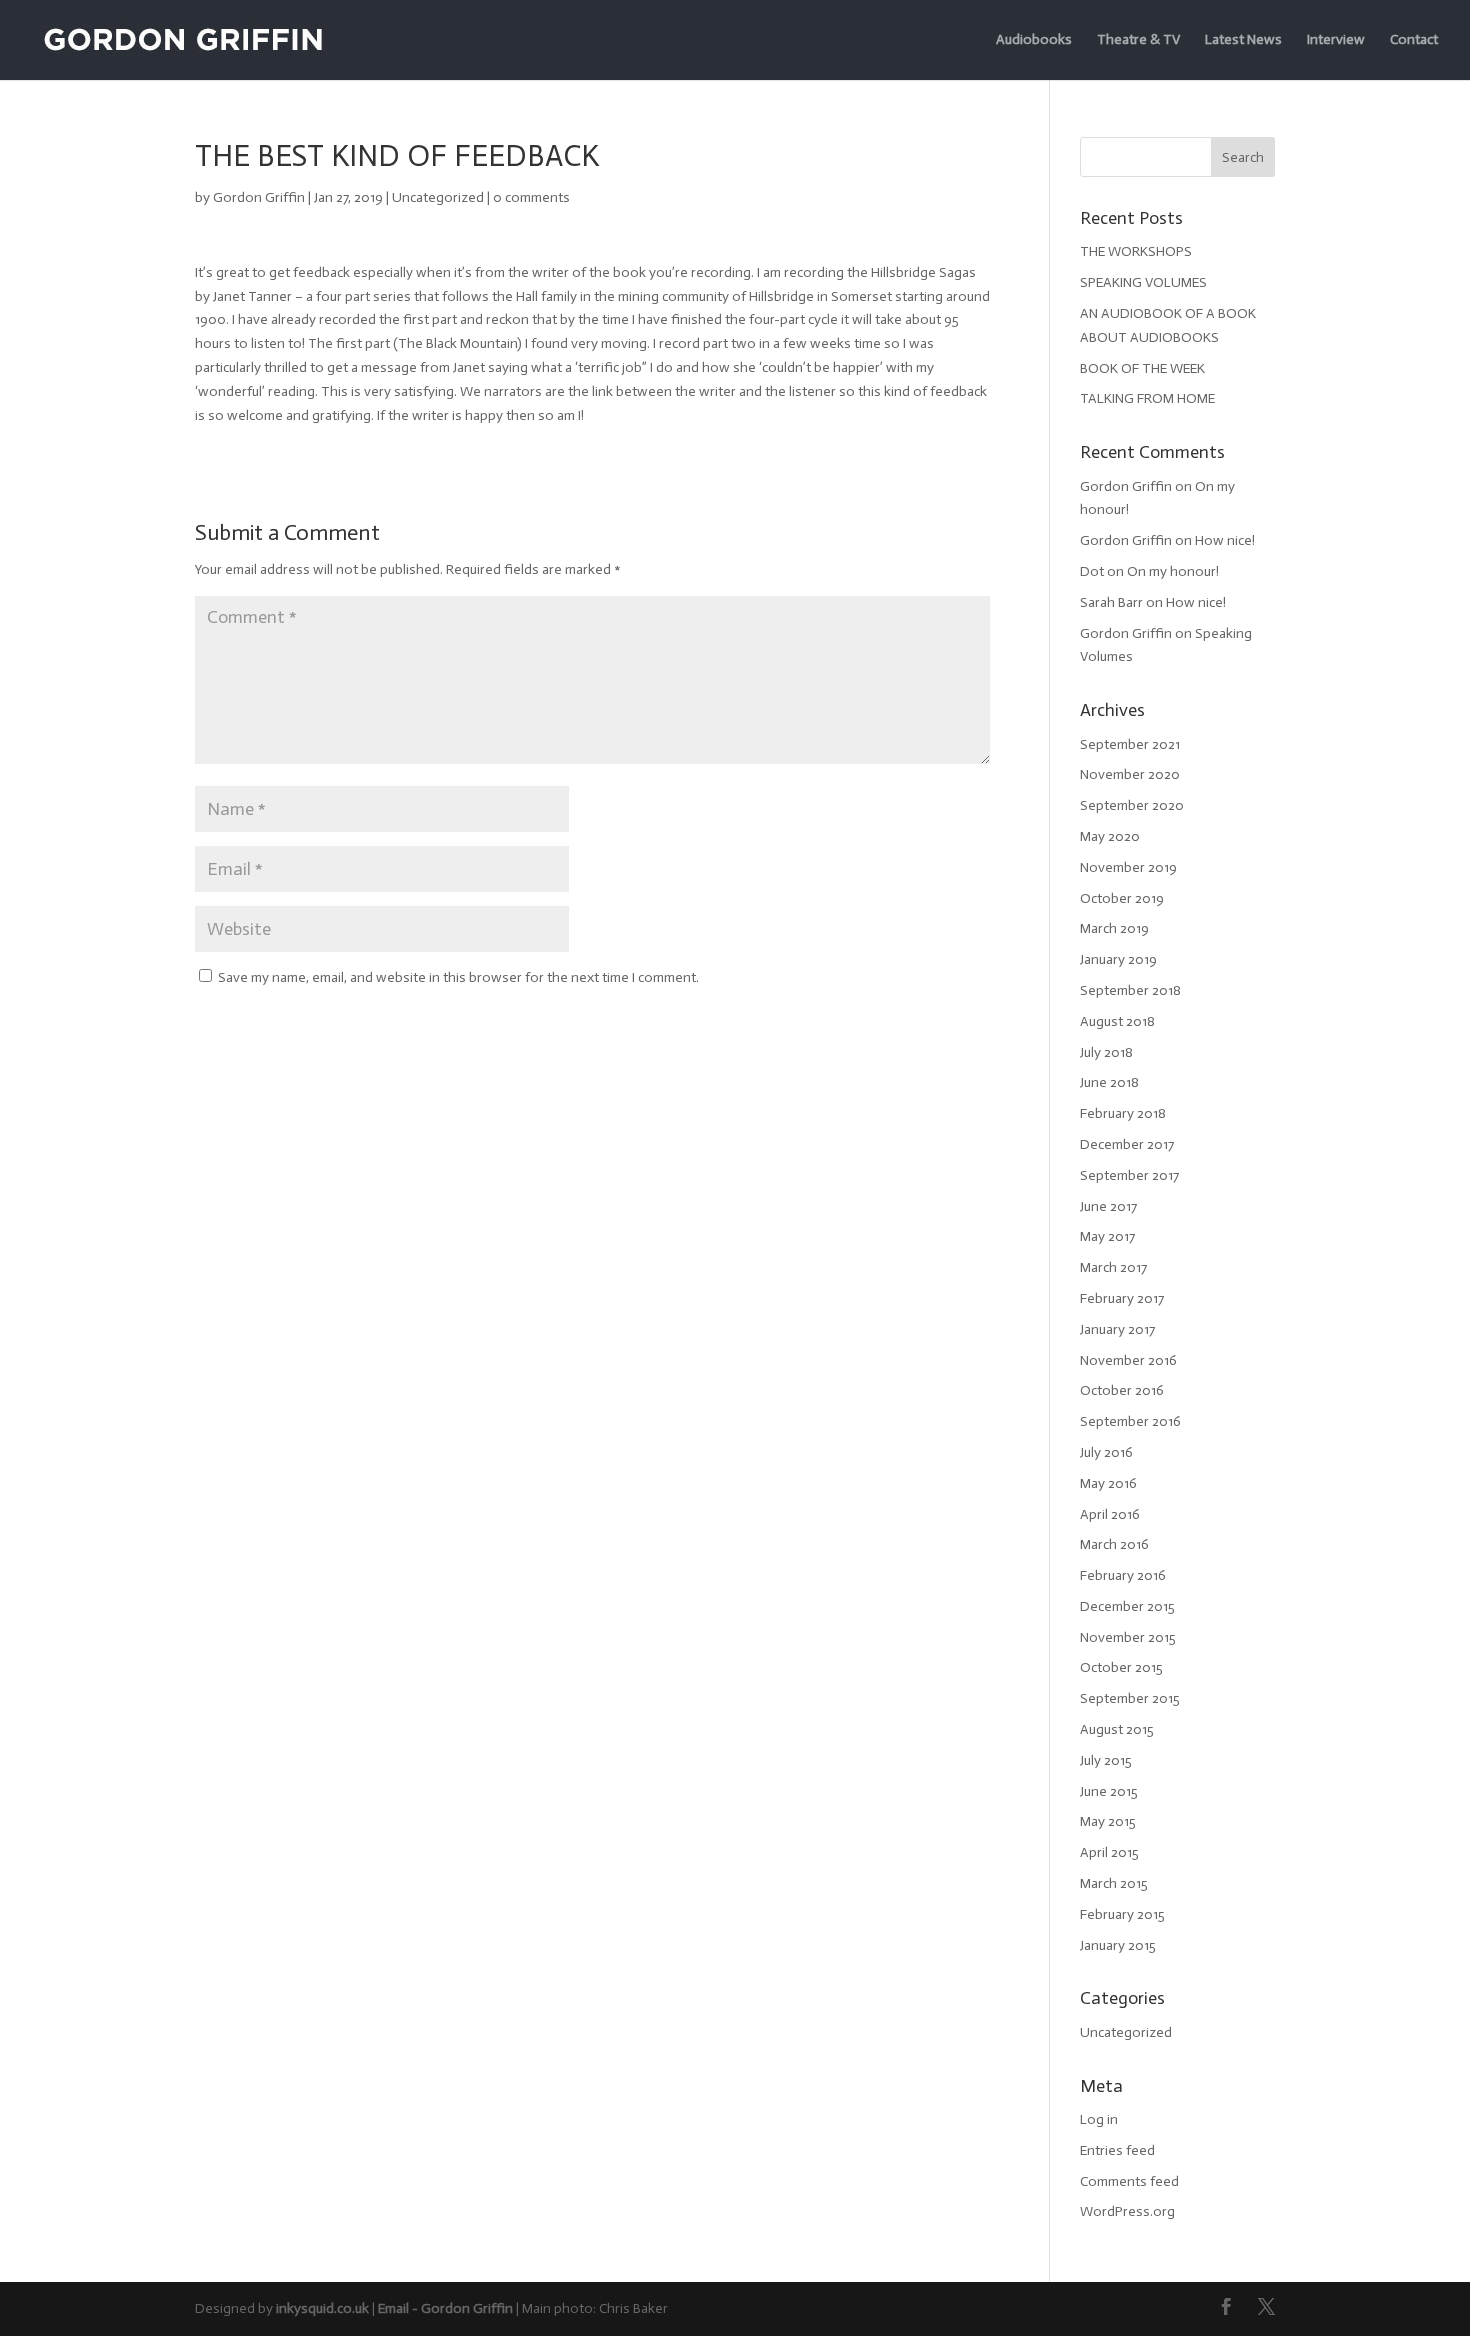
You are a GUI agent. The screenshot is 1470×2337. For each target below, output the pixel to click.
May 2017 (1107, 1236)
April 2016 (1110, 1514)
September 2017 (1129, 1175)
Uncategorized (438, 197)
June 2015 (1109, 1791)
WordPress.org (1127, 2211)
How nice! (1225, 540)
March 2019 (1114, 928)
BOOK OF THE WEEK (1142, 368)
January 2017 (1117, 1329)
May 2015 (1108, 1821)
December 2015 (1127, 1606)
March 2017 (1113, 1267)
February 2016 (1123, 1575)
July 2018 (1106, 1052)
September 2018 (1130, 990)
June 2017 (1108, 1206)
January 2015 (1118, 1945)
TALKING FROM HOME (1147, 398)
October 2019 (1122, 898)
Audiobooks (1034, 40)
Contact (1414, 40)
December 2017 (1127, 1144)
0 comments (531, 197)
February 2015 (1122, 1914)
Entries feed (1117, 2150)
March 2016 (1114, 1544)
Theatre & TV (1138, 40)
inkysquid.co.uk (322, 2308)
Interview (1336, 40)
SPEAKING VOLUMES (1143, 282)
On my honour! (1173, 571)
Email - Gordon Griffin (445, 2308)
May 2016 (1108, 1483)
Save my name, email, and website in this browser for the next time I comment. (458, 977)
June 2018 (1109, 1082)
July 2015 (1106, 1760)
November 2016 (1128, 1360)
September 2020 (1132, 805)
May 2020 (1110, 836)
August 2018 (1117, 1021)
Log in (1099, 2119)
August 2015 (1117, 1729)
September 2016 (1130, 1421)
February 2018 (1123, 1113)
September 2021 (1130, 744)
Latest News (1243, 40)
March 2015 (1114, 1883)
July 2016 (1106, 1452)
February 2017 (1122, 1298)
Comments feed (1129, 2181)
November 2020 (1130, 774)
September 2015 (1130, 1698)
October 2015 (1121, 1667)
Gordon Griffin (259, 197)
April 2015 (1109, 1852)
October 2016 (1122, 1390)
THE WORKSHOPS (1136, 251)
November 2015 (1128, 1637)
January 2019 (1118, 959)
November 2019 (1128, 867)
